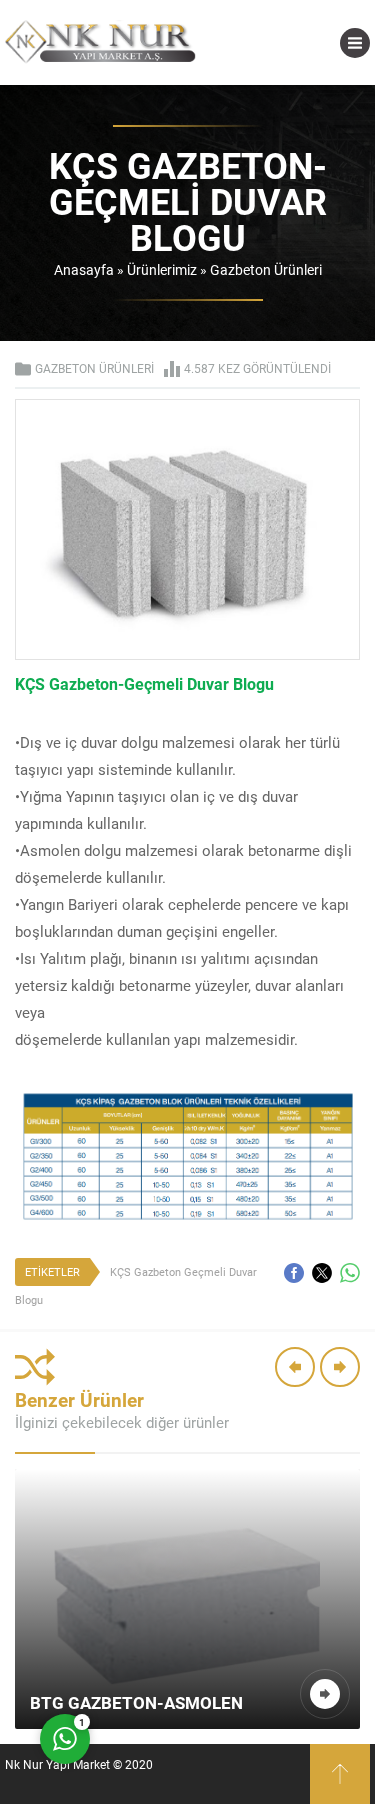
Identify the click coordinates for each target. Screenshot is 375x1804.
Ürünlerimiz (162, 269)
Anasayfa (84, 269)
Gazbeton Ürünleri (266, 269)
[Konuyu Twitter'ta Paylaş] (322, 1273)
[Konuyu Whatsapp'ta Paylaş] (350, 1273)
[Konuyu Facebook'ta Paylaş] (294, 1273)
